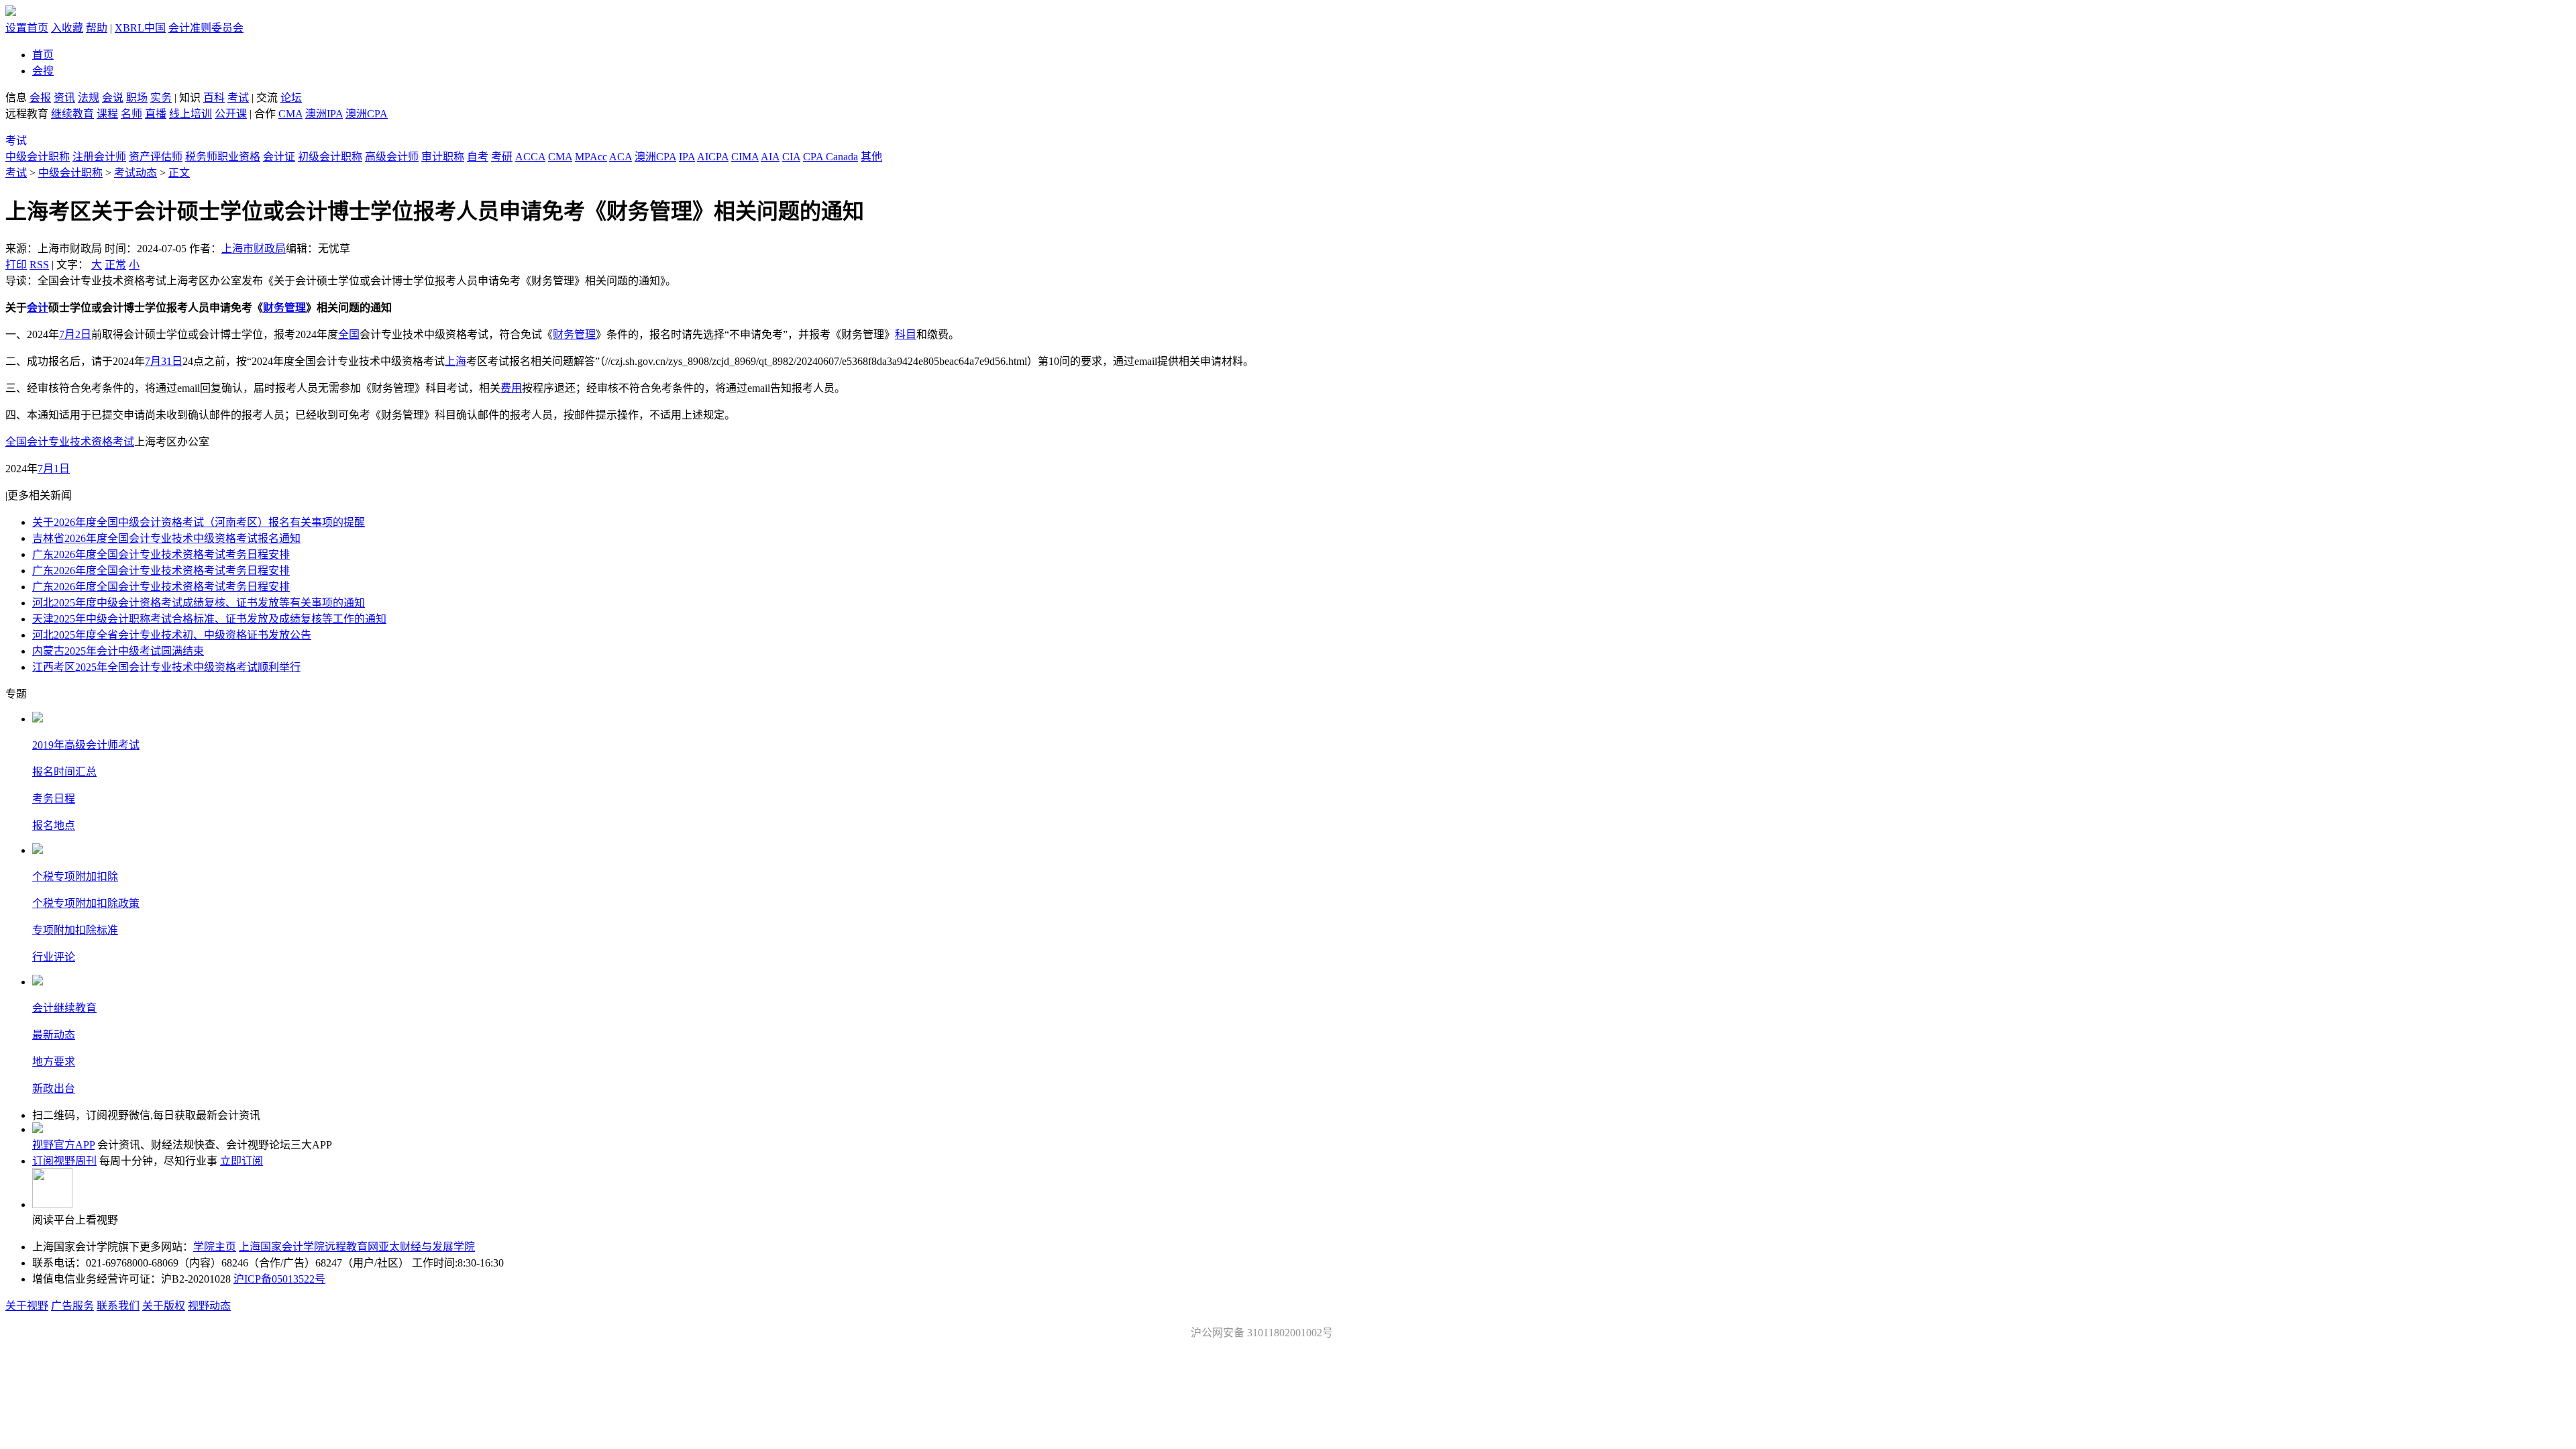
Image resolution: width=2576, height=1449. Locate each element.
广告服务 (72, 1306)
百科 (214, 98)
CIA (791, 157)
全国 (349, 334)
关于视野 (27, 1306)
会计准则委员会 (206, 28)
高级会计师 (392, 157)
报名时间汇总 (64, 772)
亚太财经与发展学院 (427, 1247)
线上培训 (191, 114)
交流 (267, 98)
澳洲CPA (367, 114)
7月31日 (164, 361)
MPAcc (591, 157)
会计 (38, 308)
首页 (43, 55)
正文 (179, 173)
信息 (16, 98)
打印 (16, 265)
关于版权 (164, 1306)
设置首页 (27, 28)
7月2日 (75, 334)
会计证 (279, 157)
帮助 (97, 28)
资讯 (64, 98)
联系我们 (118, 1306)
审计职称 (443, 157)
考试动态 (136, 173)
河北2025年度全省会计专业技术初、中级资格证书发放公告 (172, 635)
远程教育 (28, 114)
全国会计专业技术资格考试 (70, 442)
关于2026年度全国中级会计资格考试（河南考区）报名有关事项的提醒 (199, 522)
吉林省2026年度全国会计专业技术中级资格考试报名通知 (166, 538)
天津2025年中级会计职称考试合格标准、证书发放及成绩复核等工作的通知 (209, 619)
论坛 (291, 98)
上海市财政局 (254, 249)
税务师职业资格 (223, 157)
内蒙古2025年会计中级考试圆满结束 (118, 651)
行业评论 (54, 957)
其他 (871, 157)
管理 (295, 308)
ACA (621, 157)
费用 (511, 388)
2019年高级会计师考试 (86, 745)
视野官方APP (63, 1145)
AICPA (713, 157)
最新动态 (54, 1035)
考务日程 (54, 799)
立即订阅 (241, 1161)
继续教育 (72, 114)
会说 (113, 98)
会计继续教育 (64, 1008)
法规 (89, 98)
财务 (274, 308)
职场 (137, 98)
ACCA (530, 157)
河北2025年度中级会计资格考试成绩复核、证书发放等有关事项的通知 (199, 603)
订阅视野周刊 (64, 1161)
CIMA (745, 157)
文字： (98, 265)
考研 (502, 157)
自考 (478, 157)
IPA (687, 157)
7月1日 (54, 469)
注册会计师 (99, 157)
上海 (455, 361)
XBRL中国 (140, 28)
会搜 (43, 71)
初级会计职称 (330, 157)
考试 (238, 98)
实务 (161, 98)
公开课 (231, 114)
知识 (190, 98)
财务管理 (574, 334)
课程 (107, 114)
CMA (290, 114)
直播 (156, 114)
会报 (40, 98)
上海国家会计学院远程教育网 (309, 1247)
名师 (131, 114)
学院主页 (215, 1247)
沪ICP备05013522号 (279, 1279)
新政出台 (54, 1088)
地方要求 (54, 1062)
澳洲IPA (324, 114)
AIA (770, 157)
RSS (39, 265)
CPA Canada (830, 157)
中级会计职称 (38, 157)
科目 (906, 334)
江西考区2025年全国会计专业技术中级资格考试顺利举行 (166, 667)
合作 (265, 114)
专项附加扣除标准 (75, 930)
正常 (115, 265)
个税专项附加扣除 (75, 876)
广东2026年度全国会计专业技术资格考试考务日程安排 (161, 554)
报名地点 (54, 825)
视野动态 (209, 1306)
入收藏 (67, 28)
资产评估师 (156, 157)
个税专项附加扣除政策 (86, 903)
